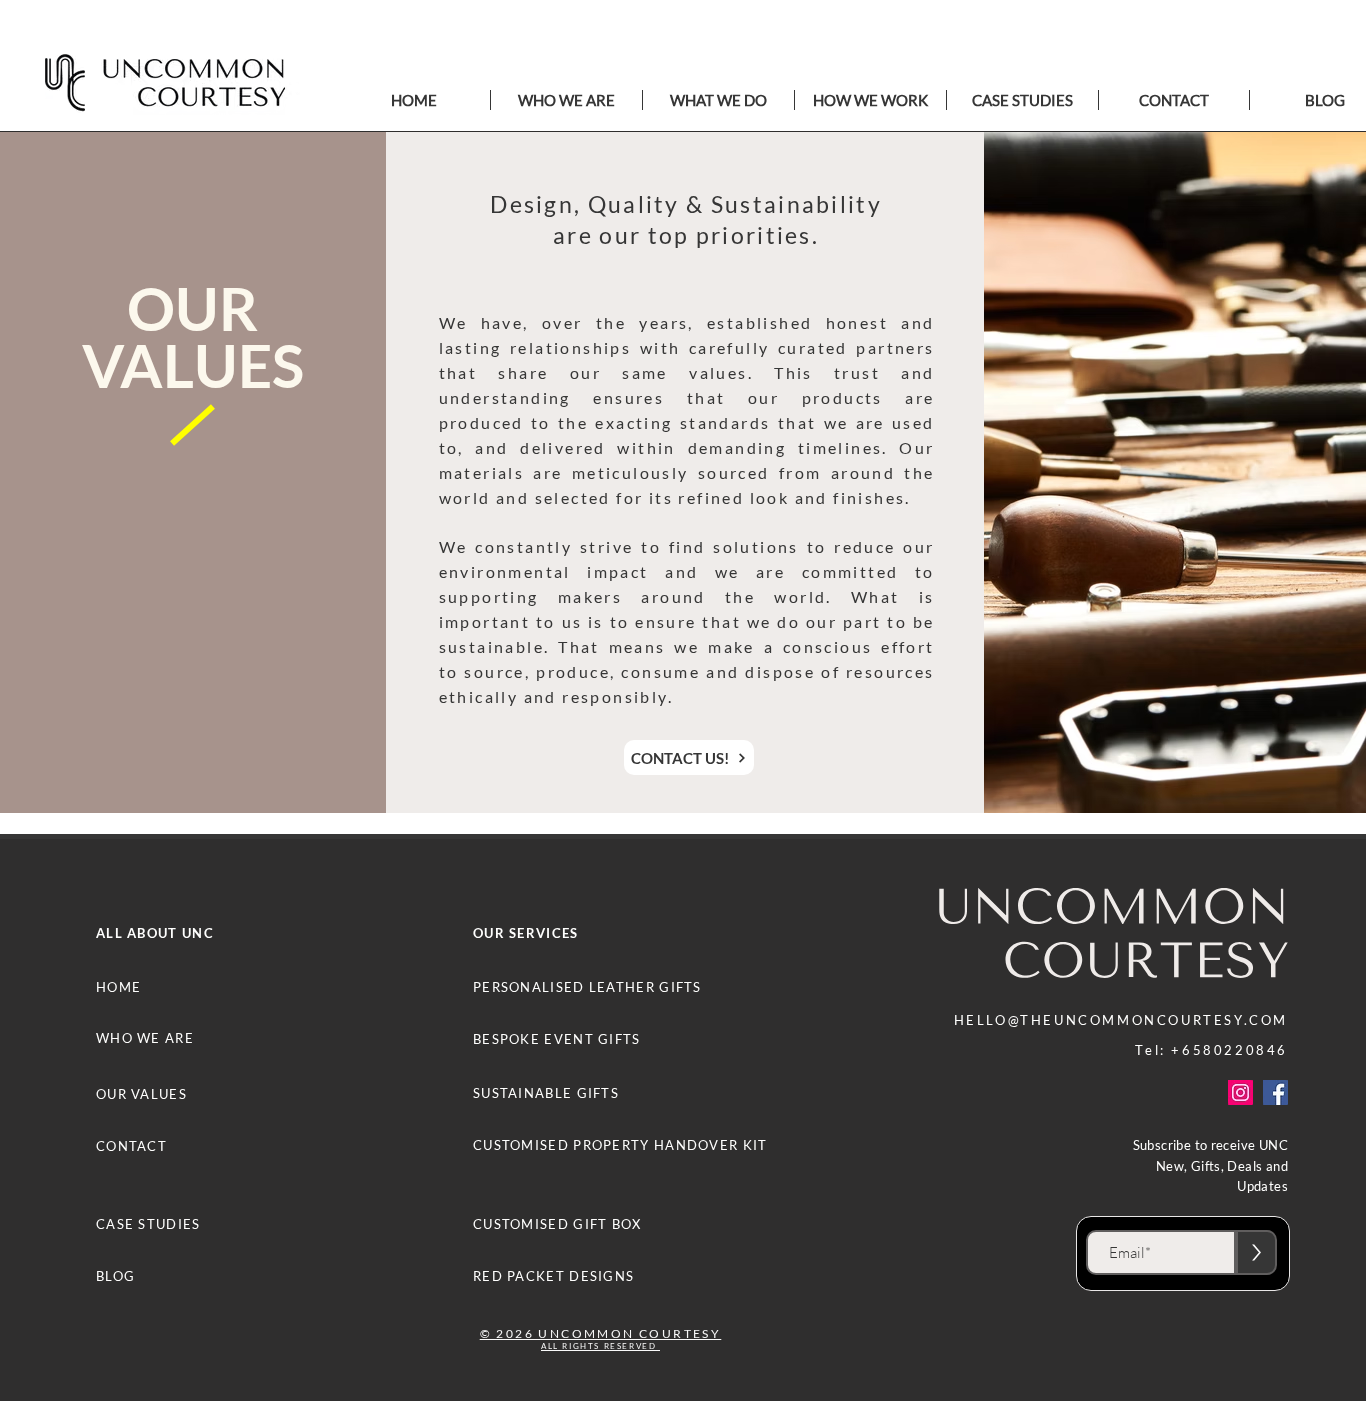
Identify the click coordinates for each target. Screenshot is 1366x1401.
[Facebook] (1275, 1092)
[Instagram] (1240, 1092)
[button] (718, 100)
